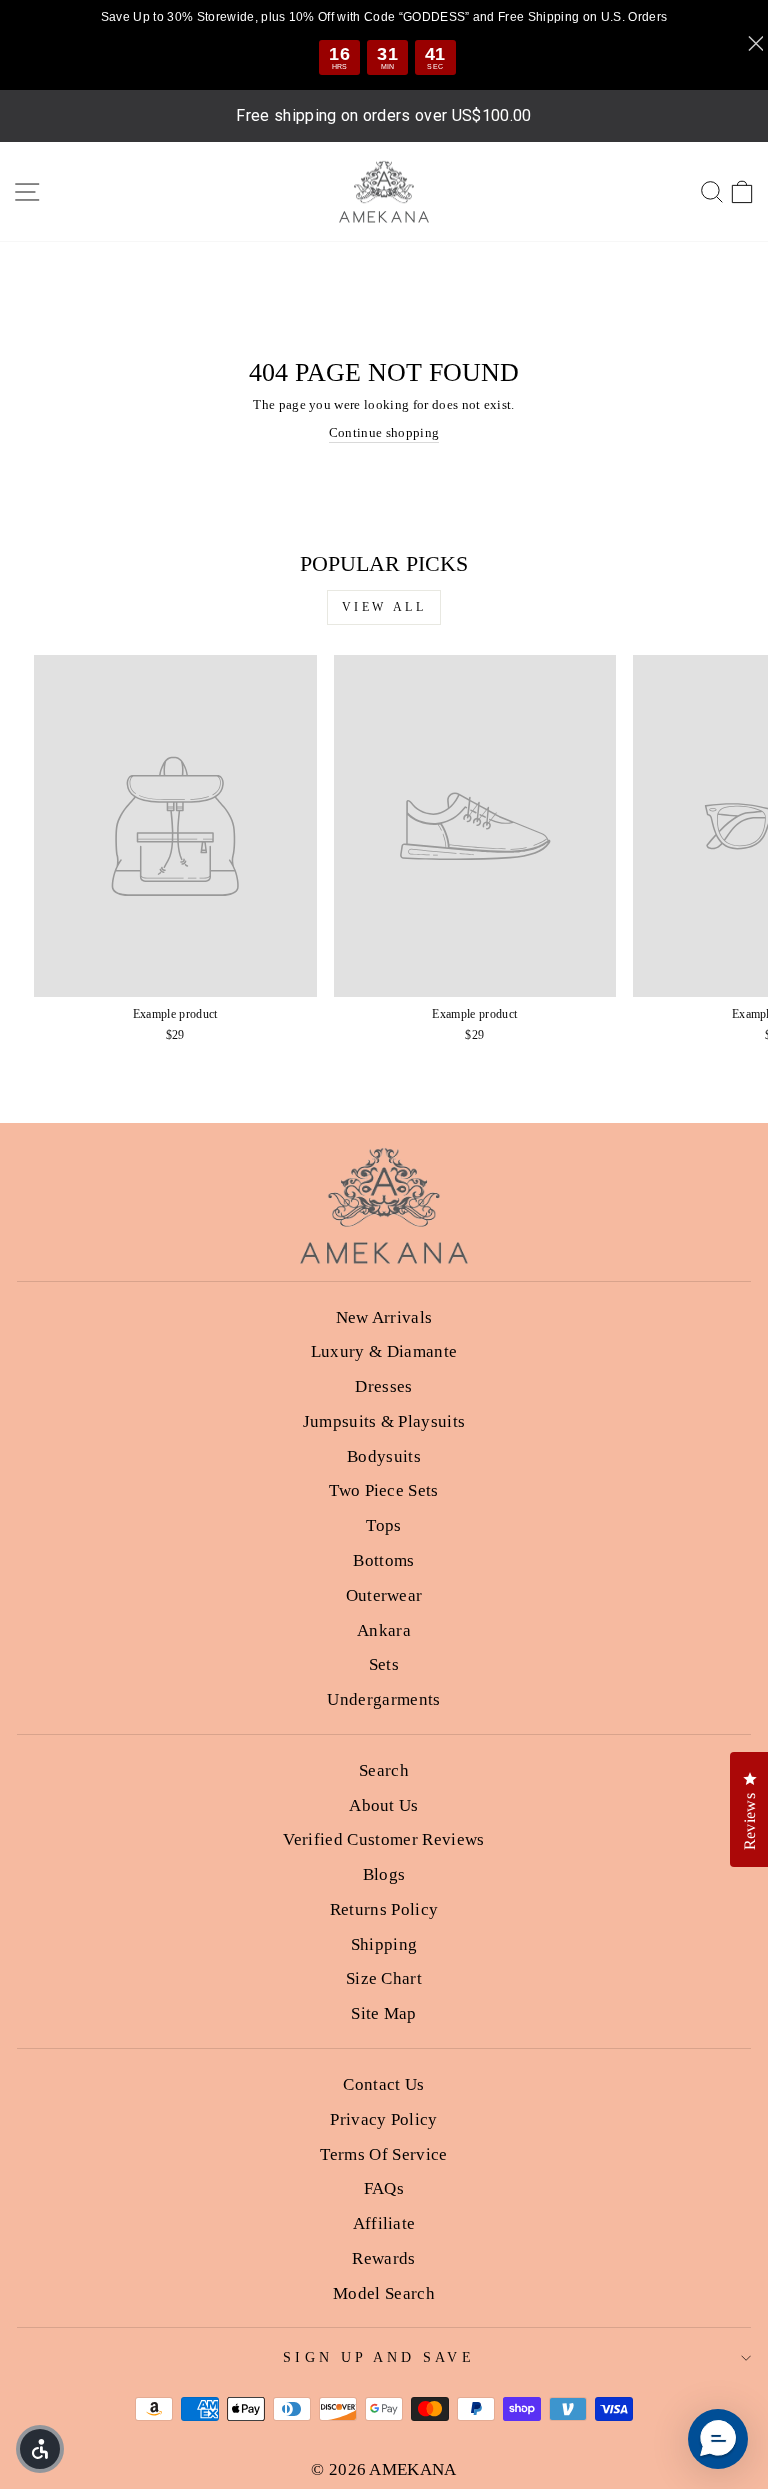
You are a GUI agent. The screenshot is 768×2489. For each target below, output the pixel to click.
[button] (718, 2439)
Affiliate (384, 2223)
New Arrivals (384, 1317)
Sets (384, 1664)
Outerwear (384, 1595)
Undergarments (383, 1699)
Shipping (384, 1944)
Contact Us (383, 2084)
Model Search (384, 2293)
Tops (383, 1525)
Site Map (384, 2013)
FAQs (384, 2188)
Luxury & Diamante (384, 1351)
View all (384, 607)
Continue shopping (384, 433)
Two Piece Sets (384, 1490)
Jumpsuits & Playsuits (384, 1421)
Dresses (383, 1386)
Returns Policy (384, 1909)
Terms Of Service (383, 2154)
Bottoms (383, 1560)
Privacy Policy (384, 2119)
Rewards (383, 2258)
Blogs (384, 1874)
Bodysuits (384, 1456)
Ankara (384, 1630)
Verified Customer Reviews (383, 1839)
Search (384, 1770)
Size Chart (384, 1978)
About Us (384, 1805)
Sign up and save (378, 2357)
